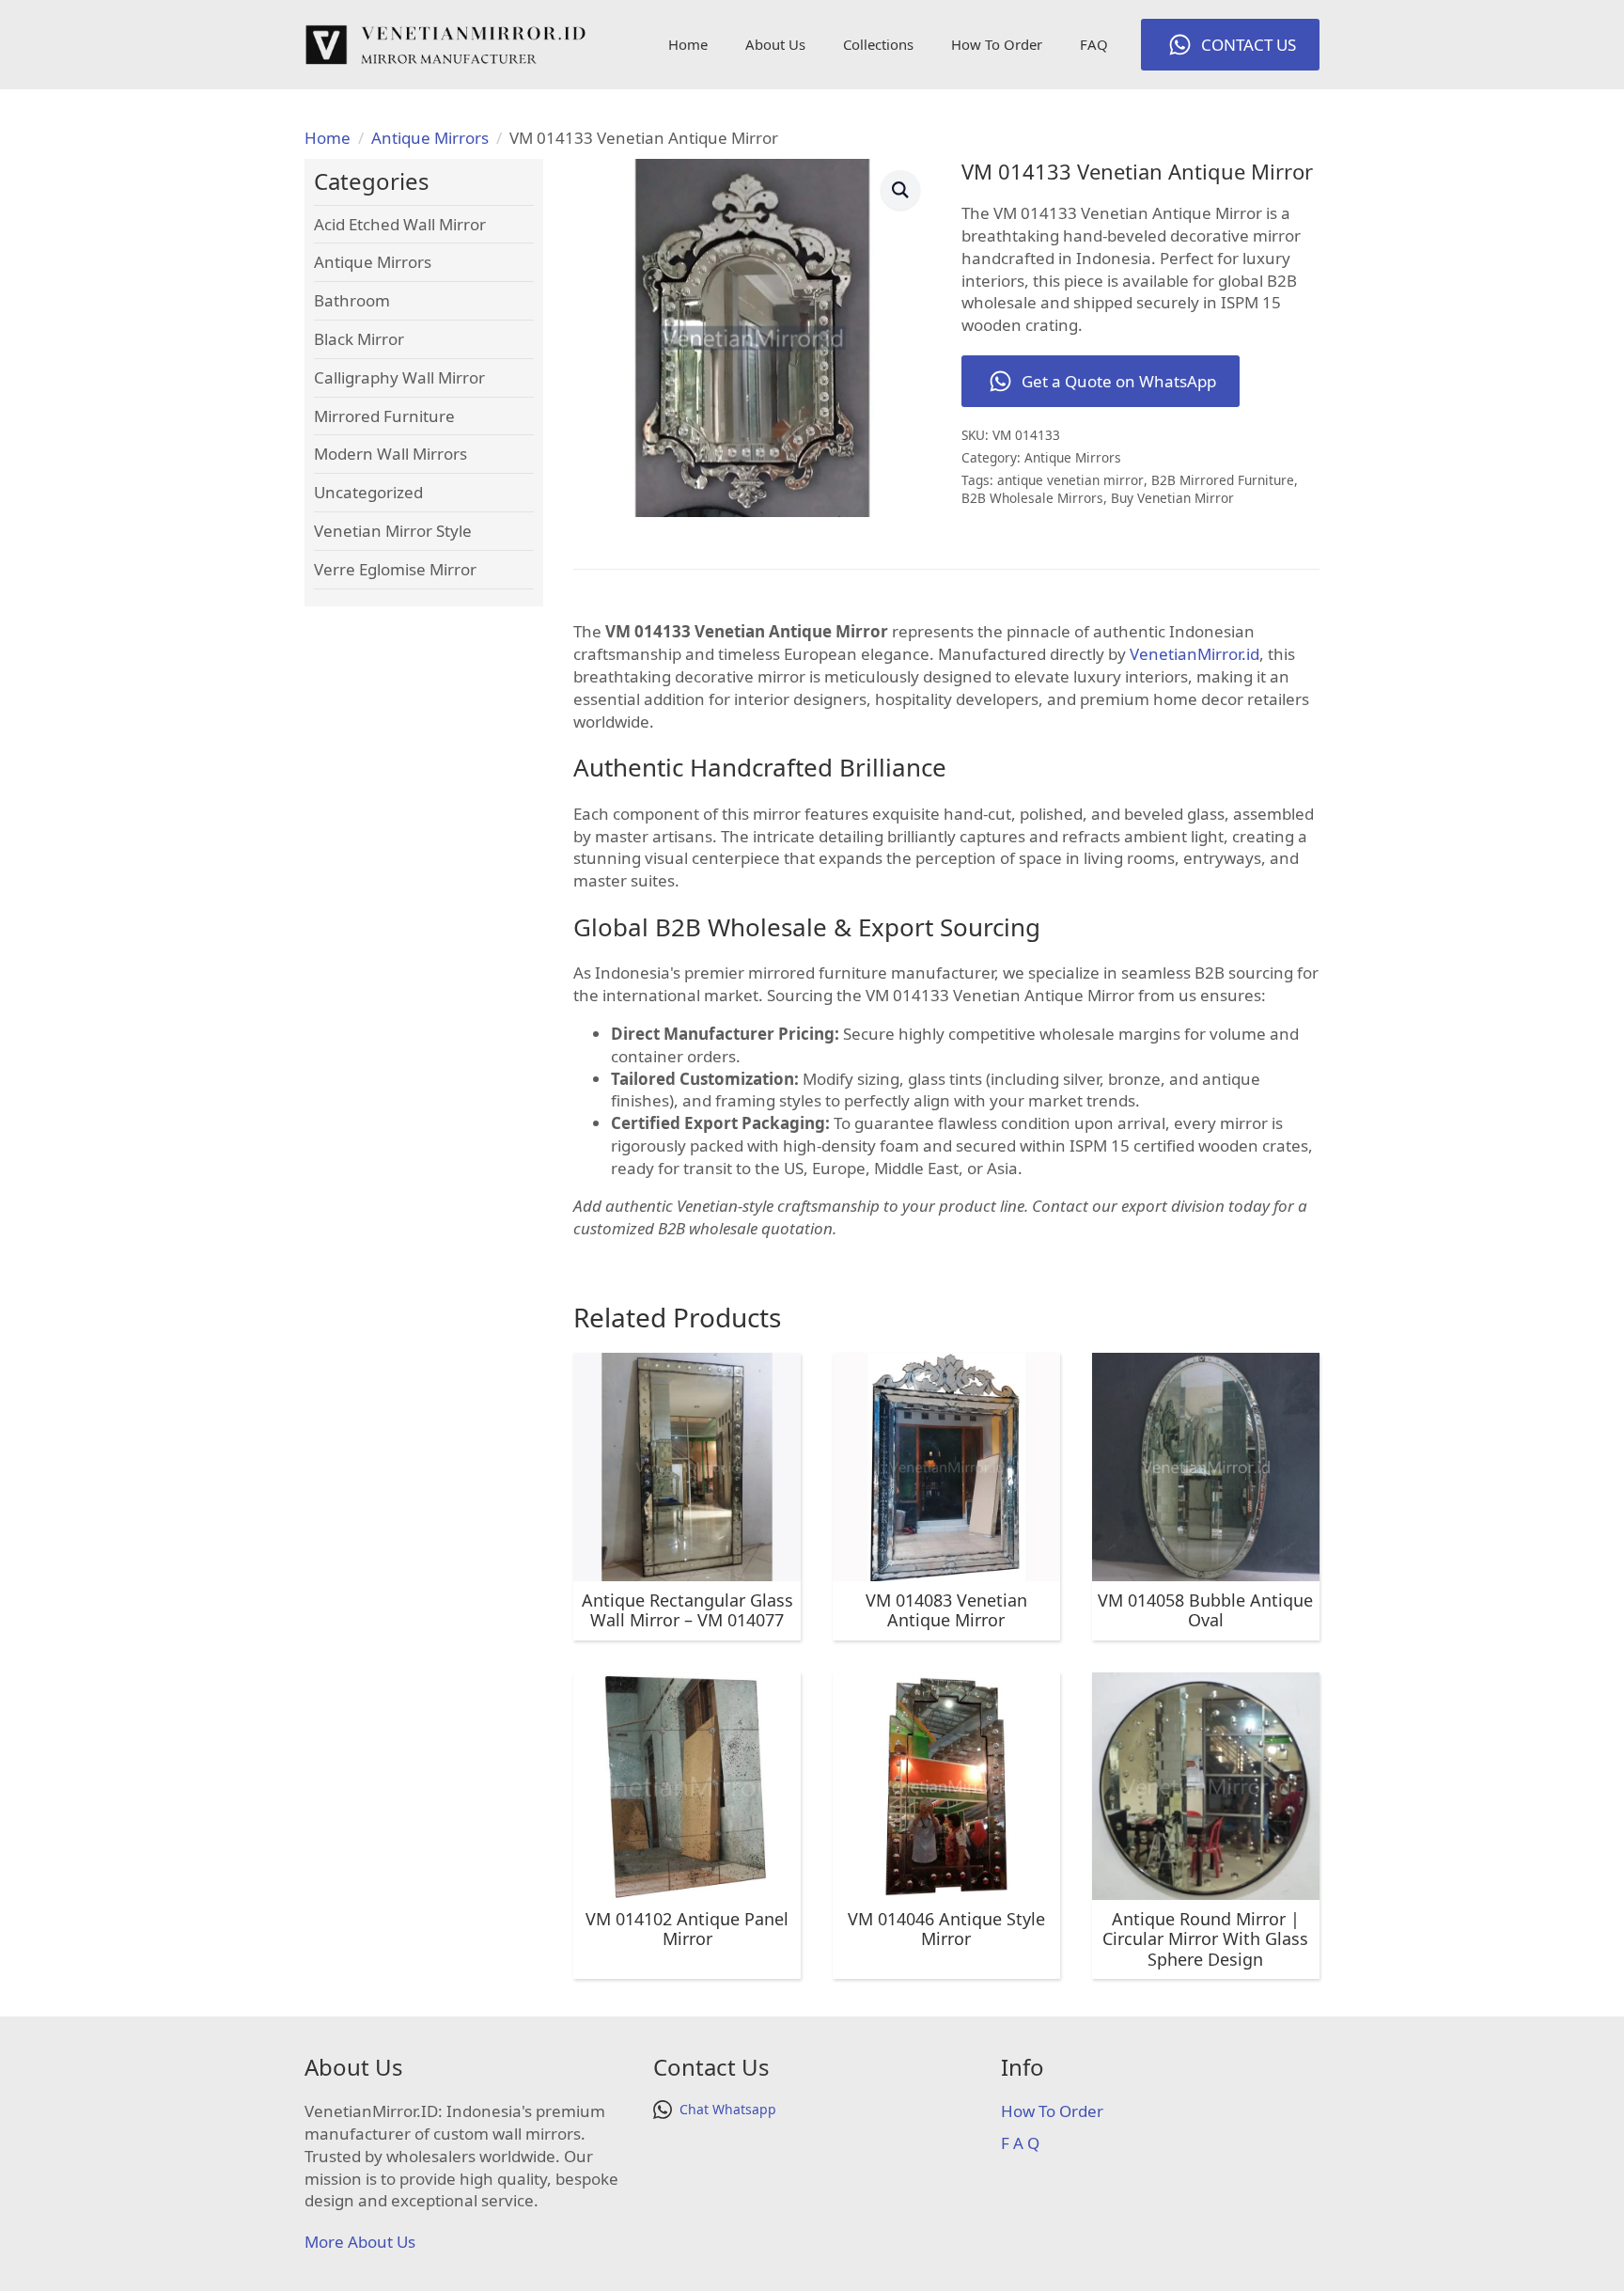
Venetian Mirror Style (393, 531)
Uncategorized (368, 492)
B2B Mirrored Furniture (1223, 480)
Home (688, 44)
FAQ (1094, 44)
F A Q (1020, 2143)
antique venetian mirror (1070, 480)
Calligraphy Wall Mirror (399, 377)
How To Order (997, 44)
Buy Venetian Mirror (1172, 498)
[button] (900, 190)
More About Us (360, 2242)
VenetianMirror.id (1195, 654)
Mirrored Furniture (384, 416)
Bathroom (352, 300)
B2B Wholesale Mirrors (1032, 498)
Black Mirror (359, 339)
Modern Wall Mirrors (390, 454)
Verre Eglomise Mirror (395, 569)
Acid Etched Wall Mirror (400, 224)
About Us (775, 44)
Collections (878, 44)
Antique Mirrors (430, 138)
